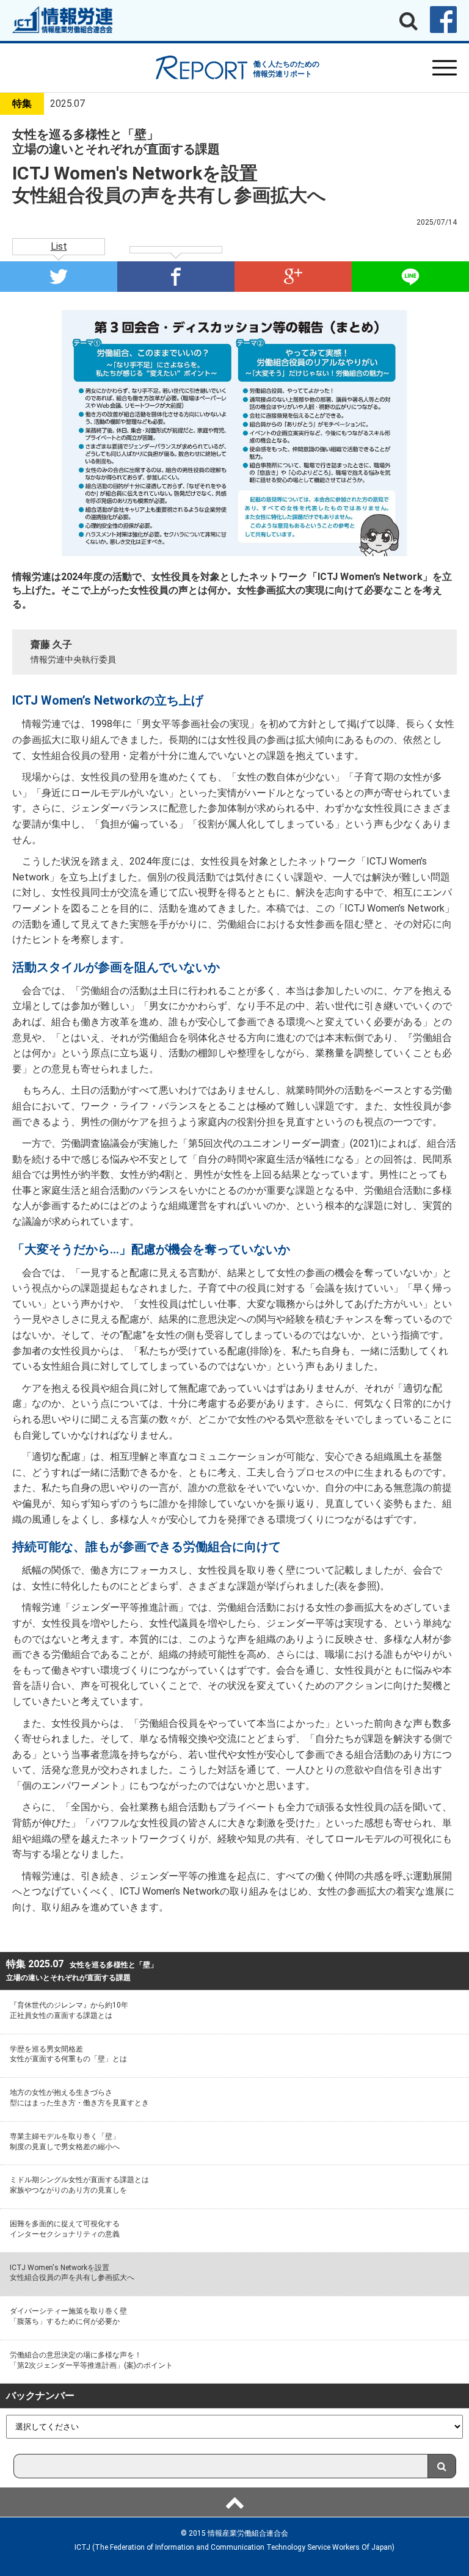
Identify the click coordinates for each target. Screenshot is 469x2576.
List (59, 246)
